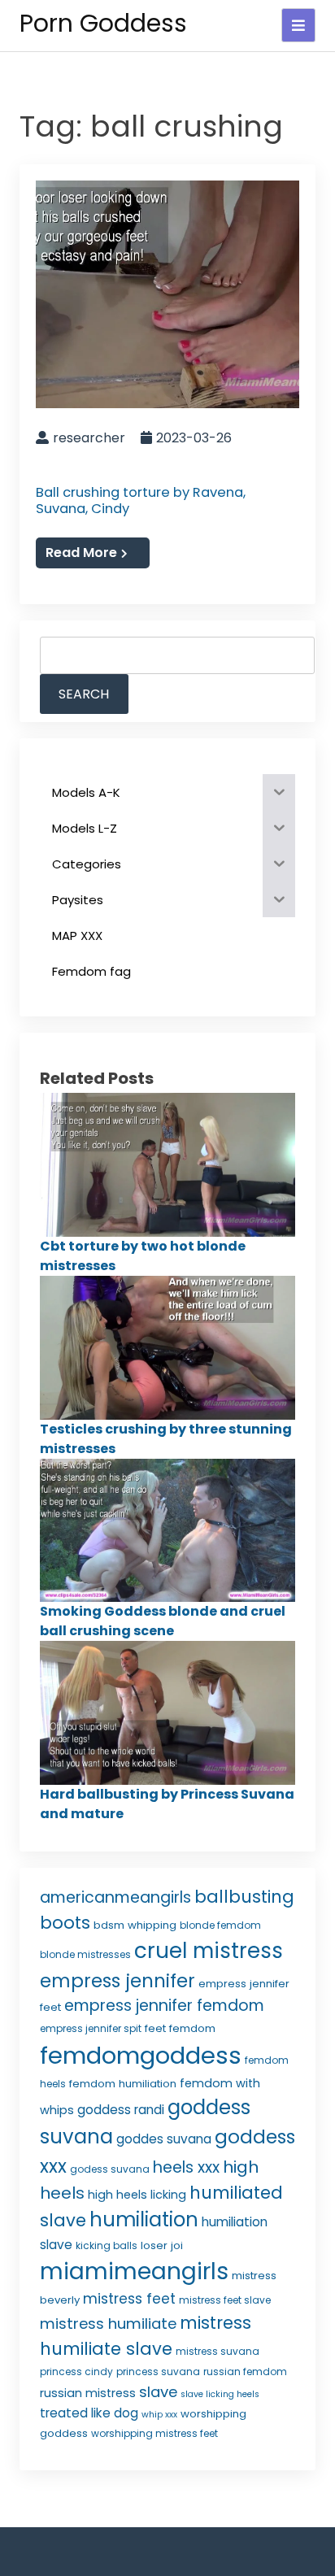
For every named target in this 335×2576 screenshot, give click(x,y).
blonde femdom (220, 1925)
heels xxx (186, 2167)
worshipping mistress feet (154, 2433)
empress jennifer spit (91, 2028)
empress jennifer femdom (164, 2006)
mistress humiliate (108, 2324)
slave (158, 2392)
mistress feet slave (225, 2300)
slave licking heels (220, 2394)
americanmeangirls (115, 1897)
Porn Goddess (103, 23)
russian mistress (88, 2393)
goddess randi (121, 2110)
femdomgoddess (141, 2055)
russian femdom (245, 2371)
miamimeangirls (134, 2271)
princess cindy (76, 2371)
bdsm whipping (135, 1925)
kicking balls (107, 2245)
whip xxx (159, 2415)
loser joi (162, 2245)
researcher (89, 438)
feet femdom (180, 2028)
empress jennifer (117, 1981)
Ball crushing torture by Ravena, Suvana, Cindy (141, 501)
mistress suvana (218, 2351)
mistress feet (129, 2299)
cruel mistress (209, 1951)
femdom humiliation (123, 2084)
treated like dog (89, 2413)
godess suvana (110, 2169)
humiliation (144, 2219)
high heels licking (137, 2195)
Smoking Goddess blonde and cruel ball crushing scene (163, 1621)
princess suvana (158, 2371)
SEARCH (84, 694)
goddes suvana (164, 2139)
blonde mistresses (85, 1954)
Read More (81, 553)
